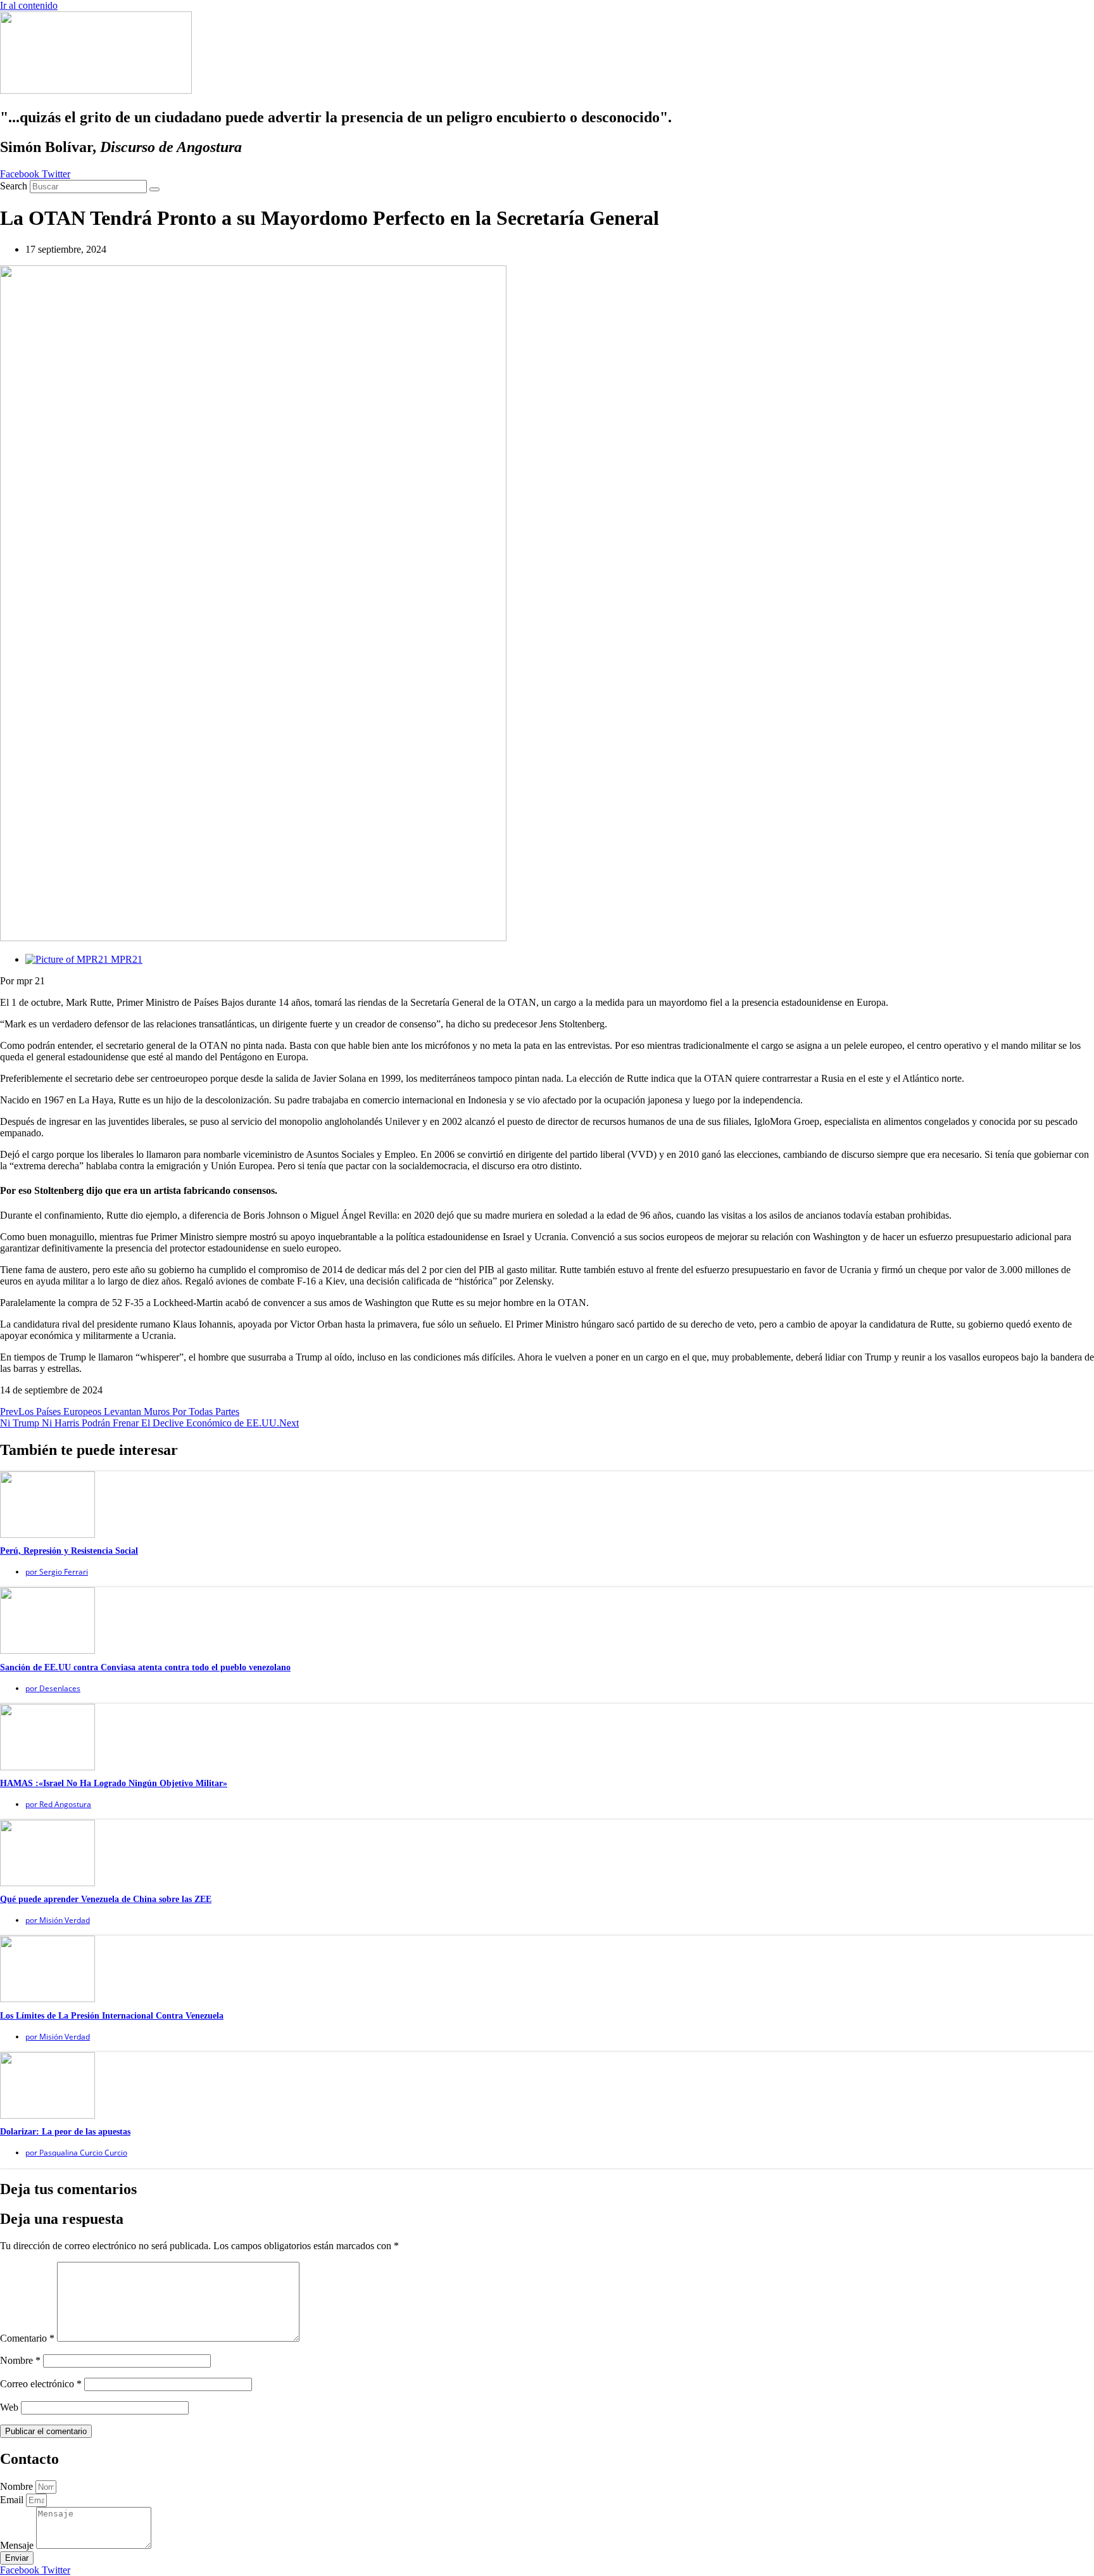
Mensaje (18, 2545)
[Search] (154, 189)
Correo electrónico (41, 2384)
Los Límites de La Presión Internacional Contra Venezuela (112, 2016)
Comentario (27, 2338)
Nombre (20, 2360)
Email (13, 2500)
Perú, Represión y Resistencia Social (69, 1551)
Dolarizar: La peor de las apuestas (65, 2132)
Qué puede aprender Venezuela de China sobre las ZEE (106, 1899)
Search (14, 186)
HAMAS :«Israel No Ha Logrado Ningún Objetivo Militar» (114, 1783)
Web (9, 2407)
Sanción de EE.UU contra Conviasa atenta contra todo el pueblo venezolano (145, 1667)
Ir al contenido (29, 5)
